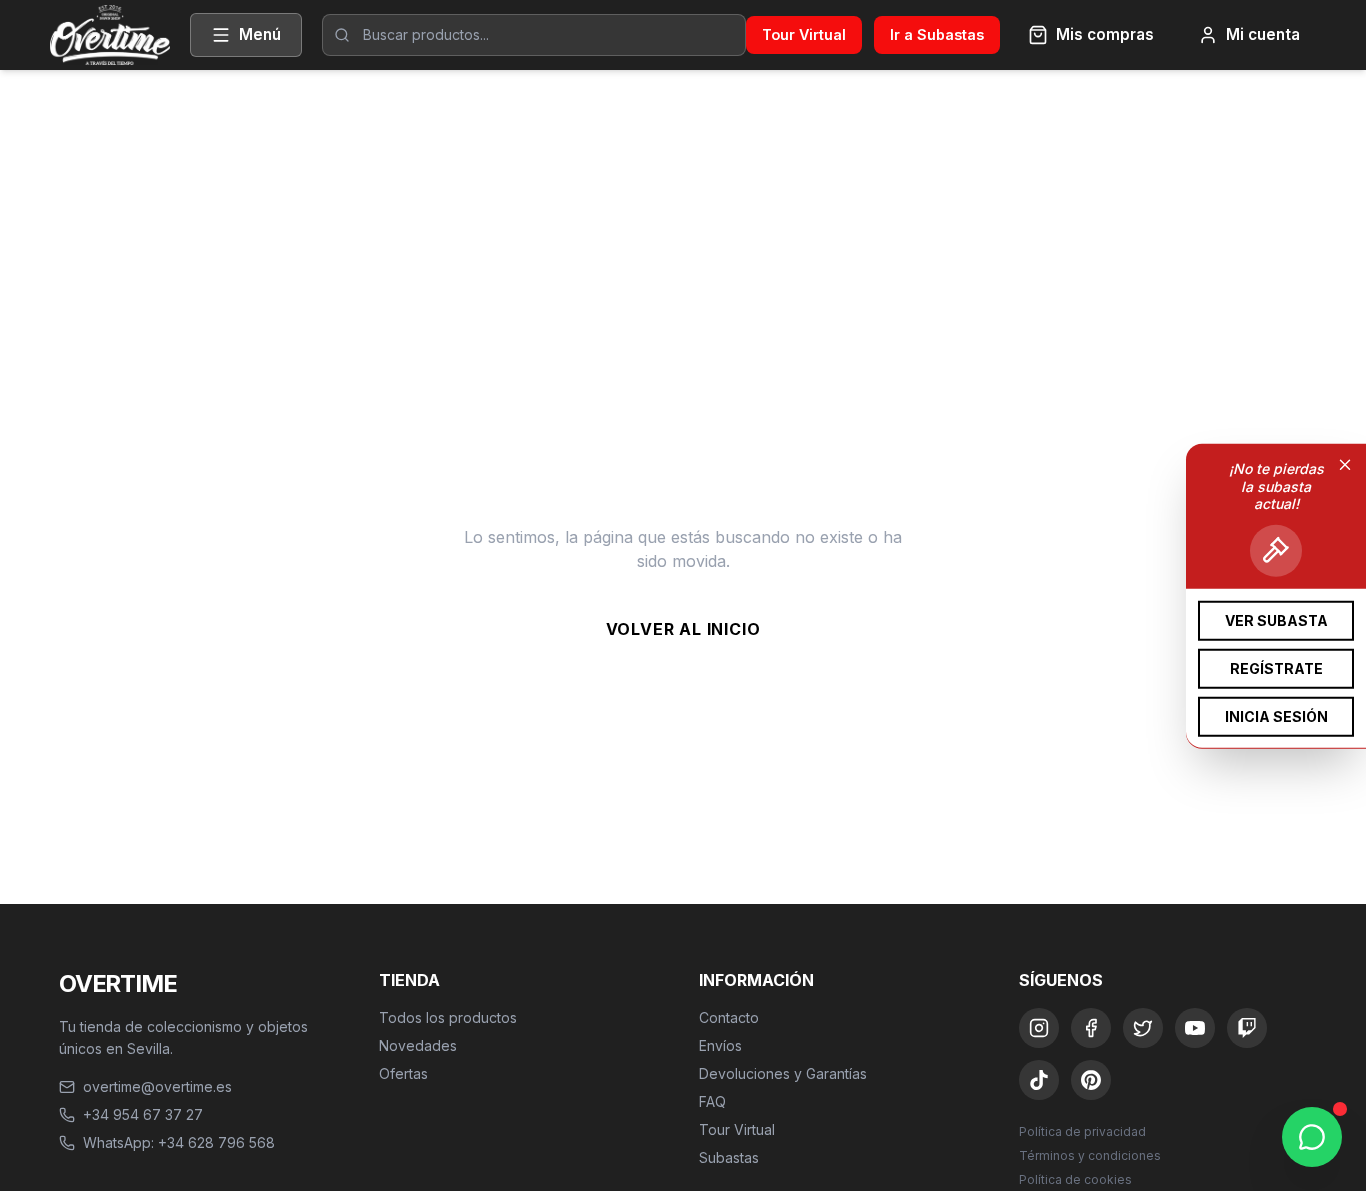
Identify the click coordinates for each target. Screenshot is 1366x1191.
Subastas (729, 1157)
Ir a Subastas (937, 34)
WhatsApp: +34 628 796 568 (179, 1142)
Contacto (729, 1017)
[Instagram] (1039, 1028)
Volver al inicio (683, 629)
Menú (260, 34)
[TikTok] (1039, 1080)
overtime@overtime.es (157, 1086)
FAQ (712, 1101)
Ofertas (403, 1073)
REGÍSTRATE (1276, 667)
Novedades (418, 1045)
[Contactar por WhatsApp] (1312, 1137)
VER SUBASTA (1276, 619)
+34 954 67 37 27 (143, 1114)
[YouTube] (1195, 1028)
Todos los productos (448, 1017)
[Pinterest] (1091, 1080)
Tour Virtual (804, 34)
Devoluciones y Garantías (783, 1073)
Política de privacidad (1082, 1131)
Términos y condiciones (1090, 1155)
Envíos (720, 1045)
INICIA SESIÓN (1276, 715)
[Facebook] (1091, 1028)
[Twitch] (1247, 1028)
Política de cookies (1075, 1179)
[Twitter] (1143, 1028)
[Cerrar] (1345, 464)
